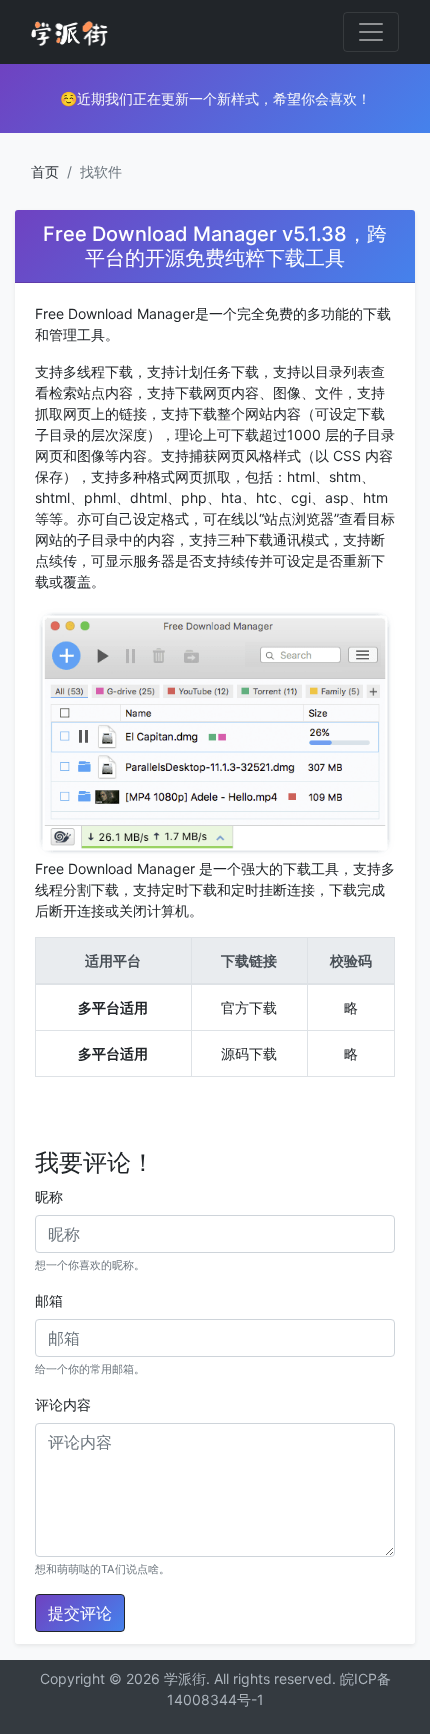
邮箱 (49, 1300)
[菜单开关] (371, 32)
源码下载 (249, 1053)
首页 (45, 171)
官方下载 (249, 1007)
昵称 (49, 1196)
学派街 (185, 1678)
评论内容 (63, 1404)
